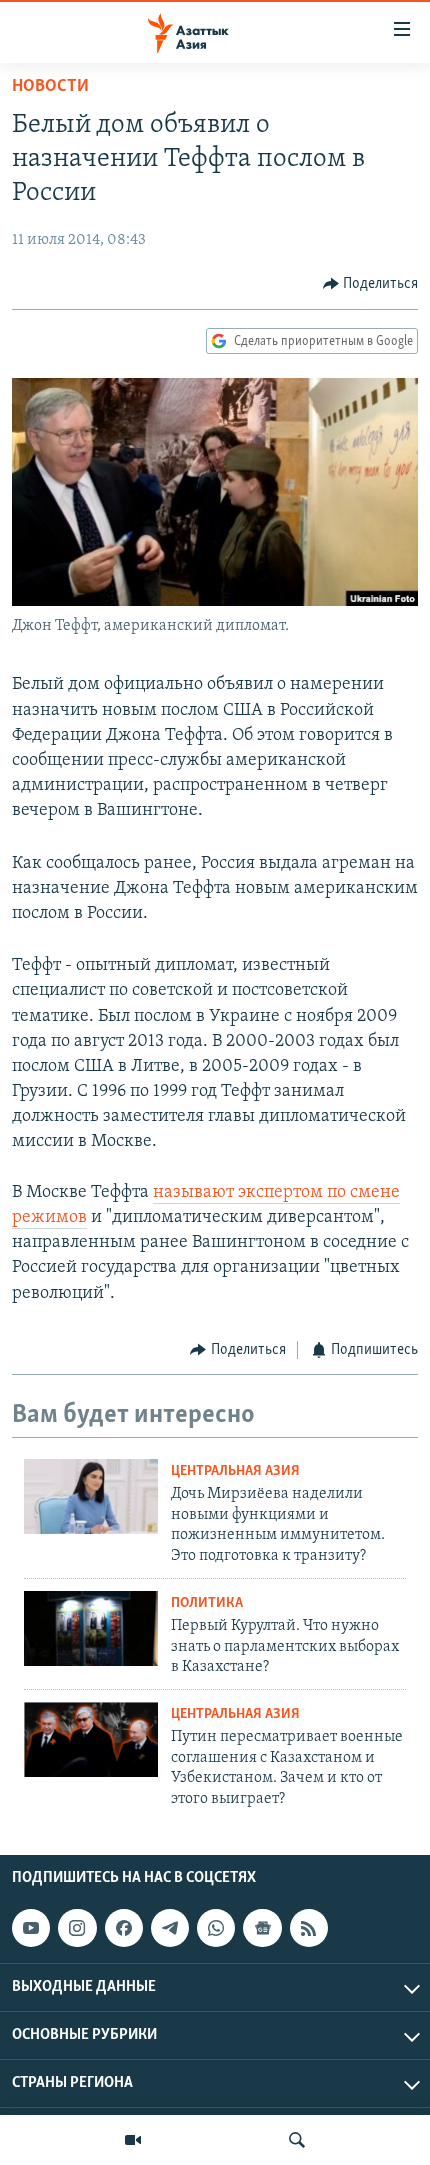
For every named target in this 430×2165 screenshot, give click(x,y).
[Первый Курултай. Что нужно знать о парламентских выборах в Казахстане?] (91, 1628)
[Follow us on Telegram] (170, 1928)
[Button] (371, 284)
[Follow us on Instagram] (77, 1928)
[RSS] (309, 1928)
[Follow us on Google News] (262, 1928)
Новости (50, 87)
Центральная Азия (235, 1471)
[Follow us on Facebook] (124, 1928)
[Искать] (297, 2140)
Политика (207, 1603)
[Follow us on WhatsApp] (216, 1928)
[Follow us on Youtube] (31, 1928)
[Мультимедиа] (133, 2140)
